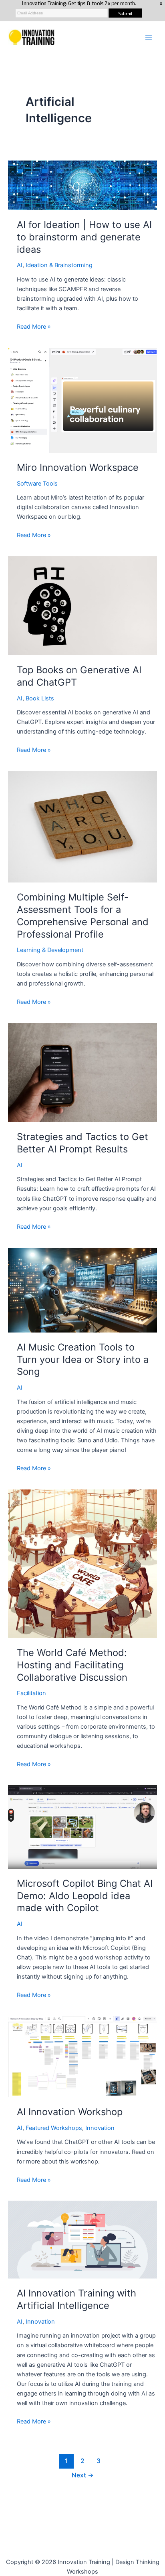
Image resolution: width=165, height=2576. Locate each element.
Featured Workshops (54, 2128)
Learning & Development (50, 950)
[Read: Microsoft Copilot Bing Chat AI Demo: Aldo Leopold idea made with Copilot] (82, 1827)
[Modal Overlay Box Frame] (82, 11)
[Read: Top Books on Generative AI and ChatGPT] (82, 605)
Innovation (100, 2128)
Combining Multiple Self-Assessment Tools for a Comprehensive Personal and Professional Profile (83, 915)
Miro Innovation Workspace (78, 467)
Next (83, 2475)
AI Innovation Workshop (70, 2112)
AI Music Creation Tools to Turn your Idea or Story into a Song (83, 1359)
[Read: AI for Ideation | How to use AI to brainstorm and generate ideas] (82, 185)
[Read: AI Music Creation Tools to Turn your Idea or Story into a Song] (82, 1290)
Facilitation (31, 1693)
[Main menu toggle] (149, 37)
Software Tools (37, 484)
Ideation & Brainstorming (59, 265)
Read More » (34, 327)
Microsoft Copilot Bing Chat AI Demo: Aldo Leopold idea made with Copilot (85, 1896)
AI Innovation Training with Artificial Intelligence (76, 2299)
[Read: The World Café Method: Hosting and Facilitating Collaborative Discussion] (82, 1563)
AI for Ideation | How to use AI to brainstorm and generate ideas (84, 237)
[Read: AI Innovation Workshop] (82, 2056)
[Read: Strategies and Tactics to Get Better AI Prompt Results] (82, 1072)
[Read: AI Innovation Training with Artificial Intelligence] (82, 2239)
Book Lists (40, 698)
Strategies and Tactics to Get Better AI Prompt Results (82, 1143)
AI (20, 265)
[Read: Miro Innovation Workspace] (82, 400)
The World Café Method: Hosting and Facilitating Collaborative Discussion (72, 1665)
